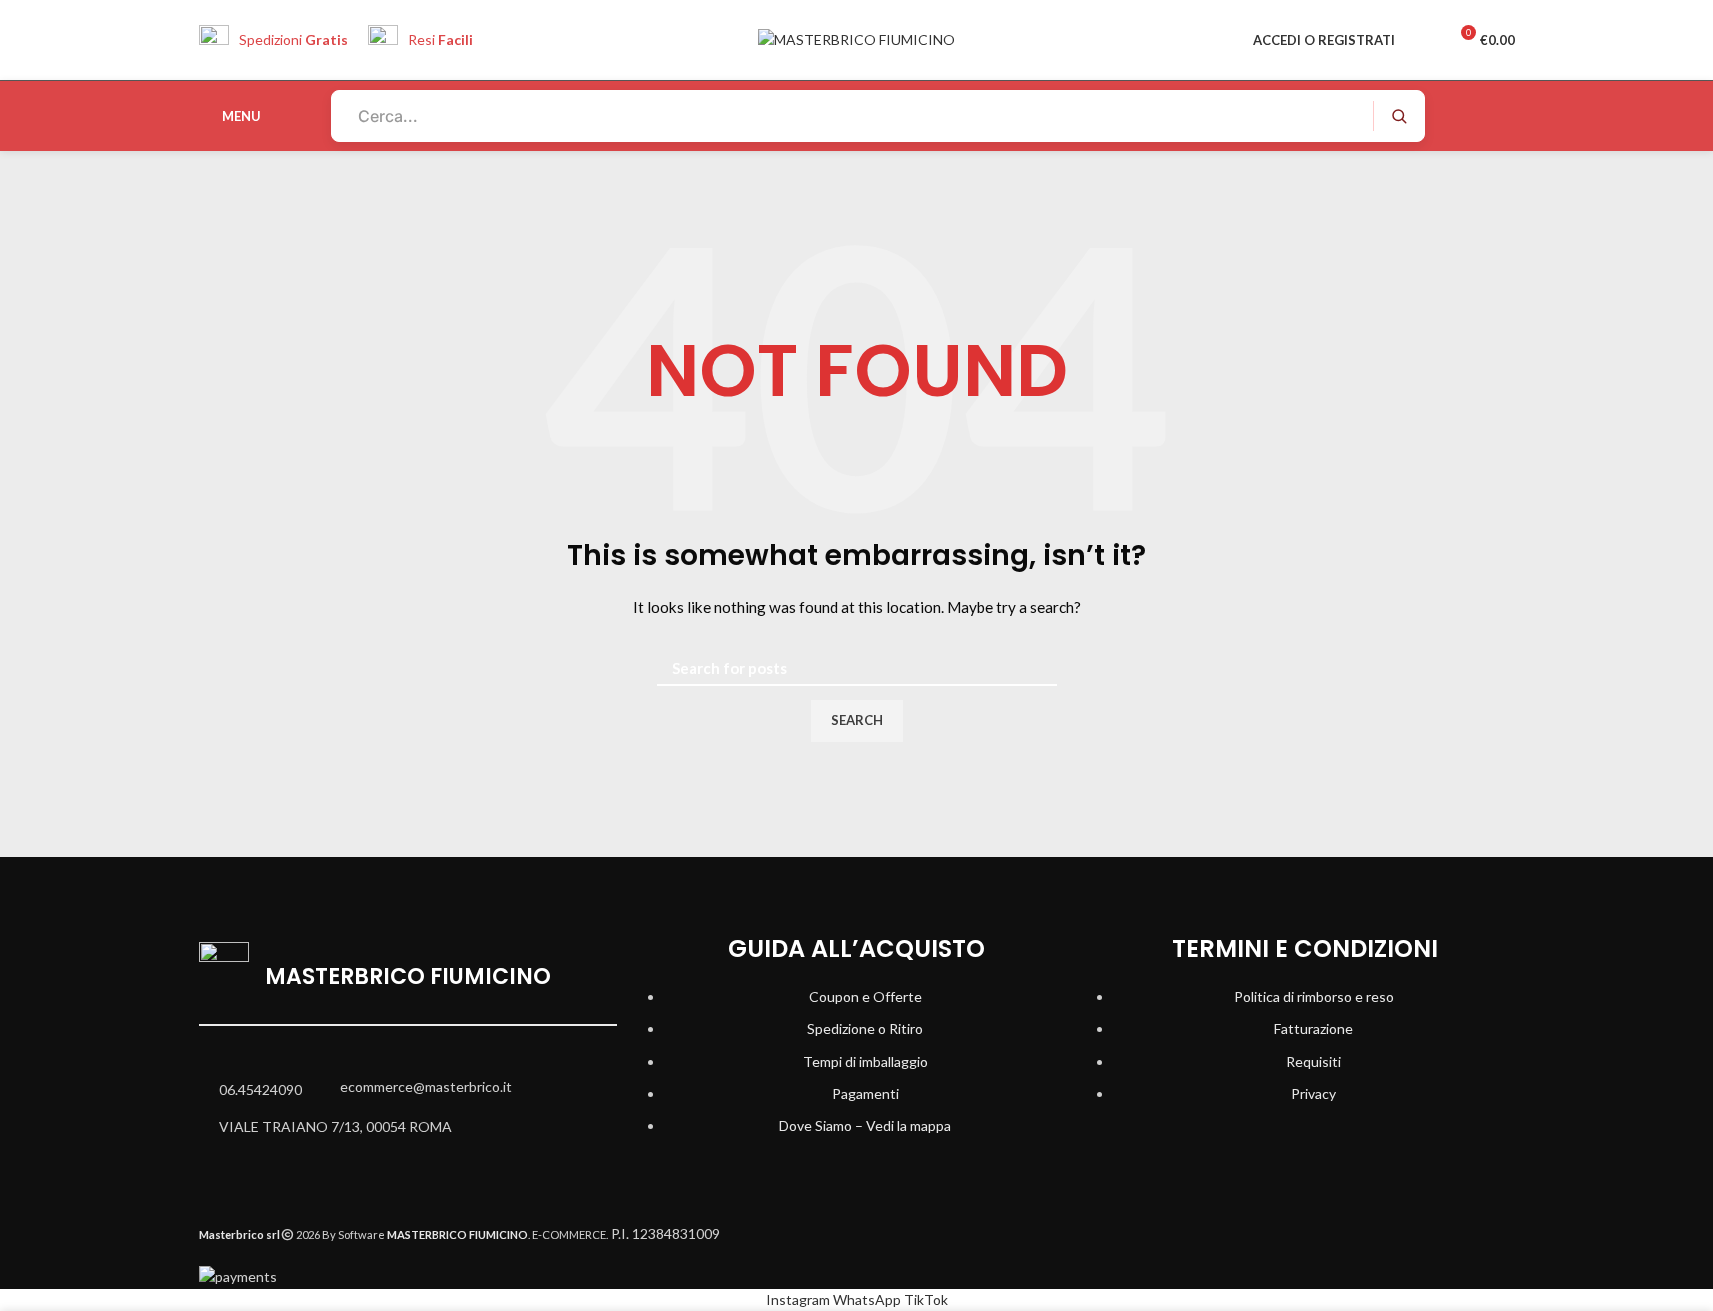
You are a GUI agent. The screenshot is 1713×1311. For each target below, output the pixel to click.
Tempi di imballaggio (865, 1061)
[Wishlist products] (1423, 40)
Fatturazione (1313, 1028)
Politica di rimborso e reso (1314, 996)
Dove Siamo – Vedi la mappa (865, 1125)
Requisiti (1313, 1061)
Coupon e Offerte (865, 996)
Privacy (1313, 1093)
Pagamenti (865, 1093)
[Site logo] (856, 38)
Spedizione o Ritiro (865, 1028)
